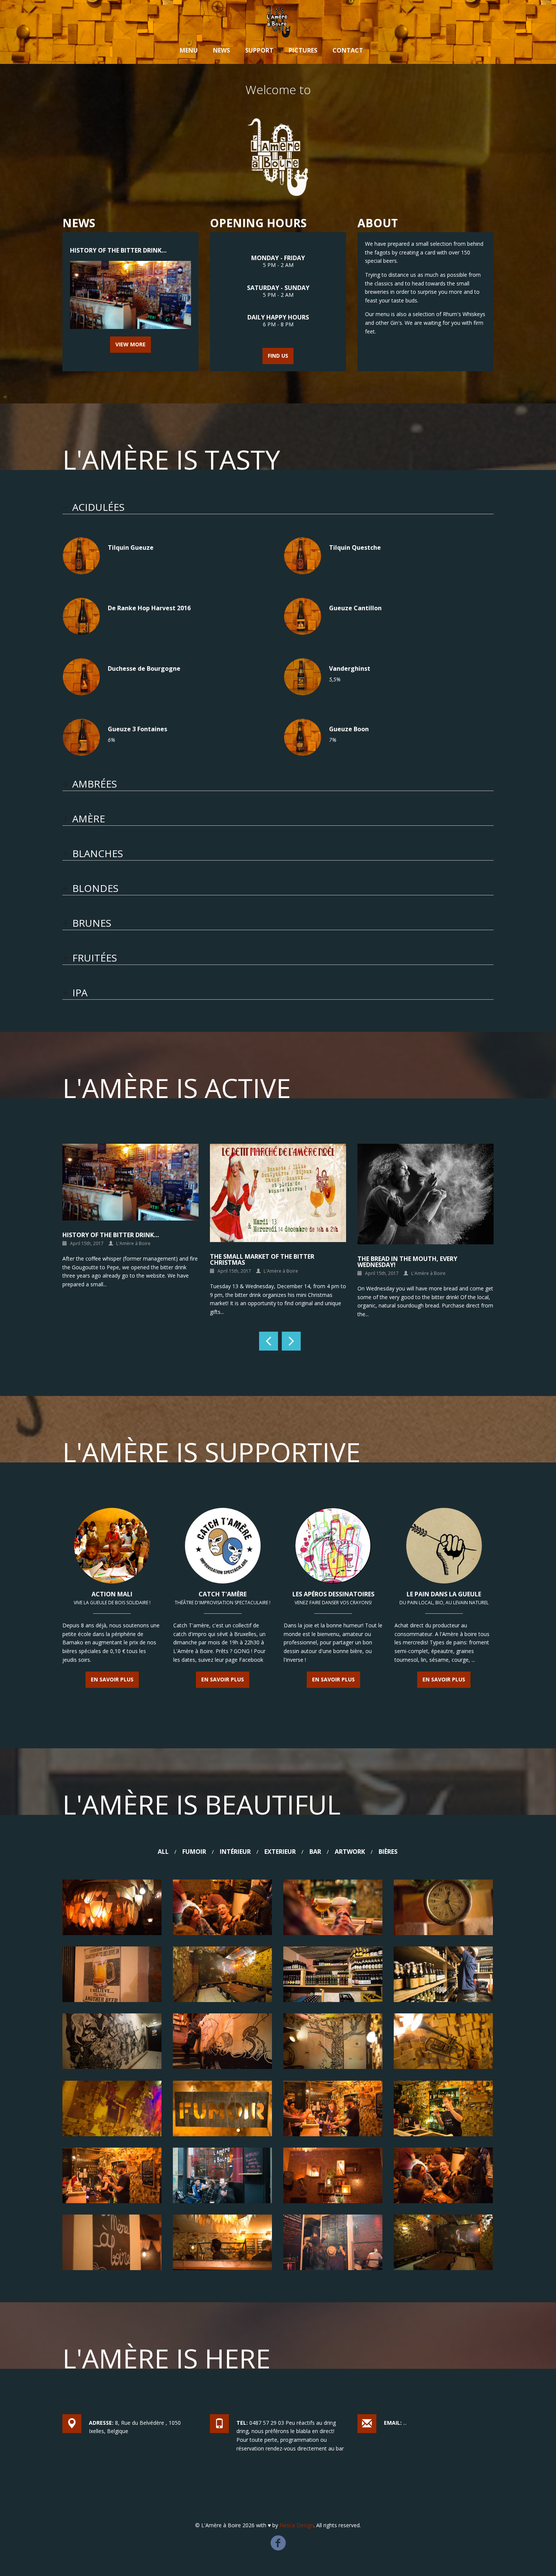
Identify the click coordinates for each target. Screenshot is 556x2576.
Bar (315, 1852)
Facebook (278, 2539)
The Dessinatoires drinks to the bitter (422, 1235)
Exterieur (280, 1852)
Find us (278, 356)
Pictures (303, 50)
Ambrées (95, 784)
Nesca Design (297, 2525)
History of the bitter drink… (118, 250)
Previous (269, 1341)
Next (291, 1341)
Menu (189, 50)
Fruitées (95, 958)
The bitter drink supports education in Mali (129, 1259)
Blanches (98, 853)
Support (259, 50)
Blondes (95, 888)
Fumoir (194, 1852)
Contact (348, 50)
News (221, 50)
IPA (80, 993)
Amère (89, 819)
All (163, 1852)
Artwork (350, 1852)
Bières (388, 1852)
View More (130, 344)
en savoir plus (112, 1679)
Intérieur (235, 1852)
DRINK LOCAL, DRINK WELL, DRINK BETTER (272, 1235)
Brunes (92, 923)
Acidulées (98, 507)
